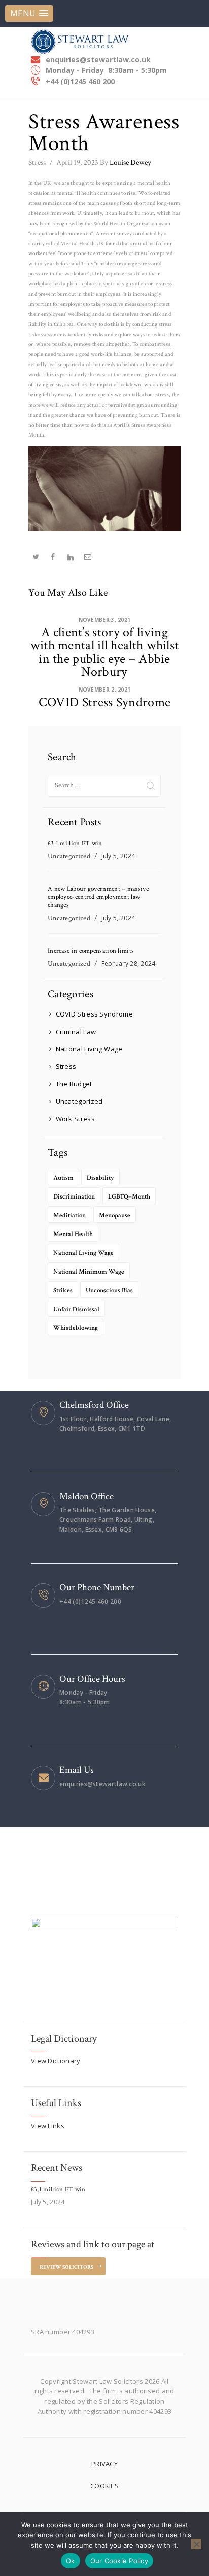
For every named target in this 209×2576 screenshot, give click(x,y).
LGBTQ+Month (129, 1197)
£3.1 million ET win (75, 844)
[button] (29, 13)
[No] (196, 2544)
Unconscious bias (109, 1291)
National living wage (83, 1253)
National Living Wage (89, 1049)
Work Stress (75, 1119)
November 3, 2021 (105, 620)
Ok (71, 2561)
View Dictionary (56, 2061)
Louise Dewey (126, 162)
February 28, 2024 (129, 964)
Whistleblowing (76, 1328)
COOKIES (104, 2486)
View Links (48, 2126)
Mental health (73, 1234)
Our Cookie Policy (119, 2561)
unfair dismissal (76, 1309)
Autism (63, 1178)
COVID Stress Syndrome (104, 702)
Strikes (63, 1291)
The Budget (74, 1084)
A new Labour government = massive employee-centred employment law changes (98, 897)
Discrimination (74, 1197)
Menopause (115, 1216)
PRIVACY (104, 2464)
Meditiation (69, 1216)
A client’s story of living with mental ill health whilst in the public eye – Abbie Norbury (105, 652)
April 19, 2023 (77, 162)
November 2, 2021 (105, 690)
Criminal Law (76, 1032)
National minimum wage (89, 1272)
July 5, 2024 (118, 856)
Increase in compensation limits (91, 951)
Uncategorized (69, 856)
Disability (100, 1178)
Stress (37, 162)
